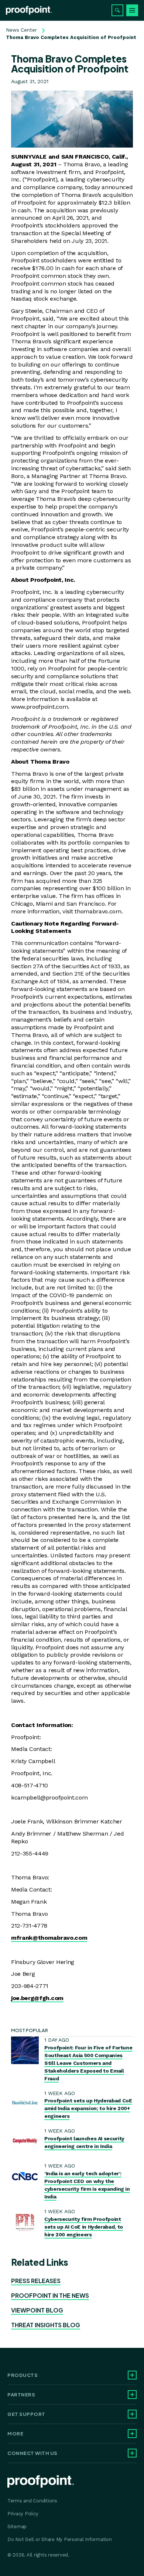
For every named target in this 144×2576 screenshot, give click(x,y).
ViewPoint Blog (37, 2310)
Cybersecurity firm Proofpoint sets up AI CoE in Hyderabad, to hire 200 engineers (84, 2227)
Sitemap (17, 2527)
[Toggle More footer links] (132, 2434)
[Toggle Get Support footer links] (132, 2414)
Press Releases (36, 2281)
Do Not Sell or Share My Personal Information (60, 2539)
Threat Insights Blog (46, 2325)
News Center (21, 30)
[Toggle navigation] (132, 10)
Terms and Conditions (32, 2501)
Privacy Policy (23, 2514)
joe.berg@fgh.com (37, 1998)
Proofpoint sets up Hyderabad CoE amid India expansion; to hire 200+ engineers (88, 2108)
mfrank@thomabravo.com (49, 1938)
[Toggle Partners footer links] (132, 2395)
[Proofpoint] (29, 10)
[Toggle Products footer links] (132, 2375)
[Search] (117, 10)
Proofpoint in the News (50, 2295)
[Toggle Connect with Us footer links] (132, 2453)
